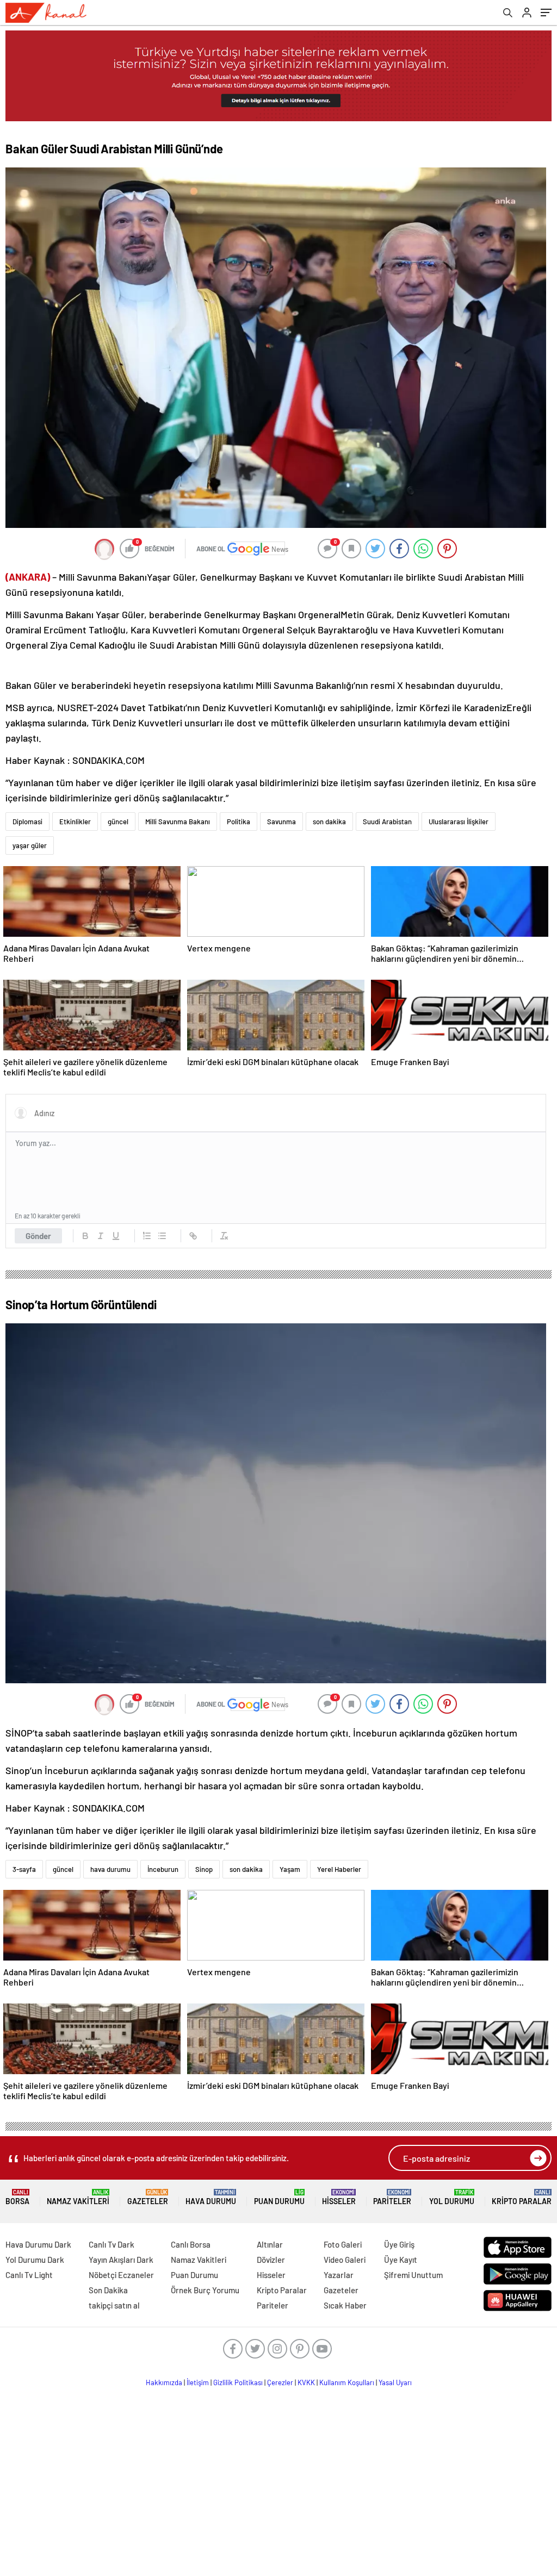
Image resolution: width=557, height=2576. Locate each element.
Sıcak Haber (345, 2305)
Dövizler (271, 2260)
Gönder (38, 1236)
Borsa (17, 2197)
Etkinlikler (75, 822)
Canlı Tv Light (29, 2275)
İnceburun (163, 1869)
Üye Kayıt (401, 2260)
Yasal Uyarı (395, 2382)
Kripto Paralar (522, 2197)
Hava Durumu (211, 2197)
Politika (239, 822)
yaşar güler (30, 845)
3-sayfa (24, 1869)
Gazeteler (148, 2197)
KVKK (306, 2382)
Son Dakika (108, 2290)
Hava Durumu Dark (38, 2244)
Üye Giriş (399, 2244)
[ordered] (147, 1236)
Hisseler (339, 2197)
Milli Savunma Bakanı (178, 822)
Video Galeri (345, 2260)
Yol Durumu (452, 2197)
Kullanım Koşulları (347, 2382)
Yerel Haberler (339, 1869)
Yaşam (290, 1869)
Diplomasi (27, 822)
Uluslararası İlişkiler (459, 822)
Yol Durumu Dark (35, 2260)
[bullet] (162, 1236)
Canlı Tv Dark (112, 2244)
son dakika (329, 822)
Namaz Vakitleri (78, 2197)
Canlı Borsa (191, 2244)
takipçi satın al (114, 2305)
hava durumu (110, 1869)
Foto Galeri (343, 2244)
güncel (118, 822)
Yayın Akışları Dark (121, 2260)
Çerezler (280, 2382)
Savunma (281, 822)
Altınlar (270, 2244)
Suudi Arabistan (387, 822)
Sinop (204, 1869)
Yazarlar (339, 2275)
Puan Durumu (279, 2197)
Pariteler (392, 2197)
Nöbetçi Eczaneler (121, 2275)
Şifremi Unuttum (413, 2275)
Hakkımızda (164, 2382)
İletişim (198, 2382)
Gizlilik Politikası (238, 2382)
